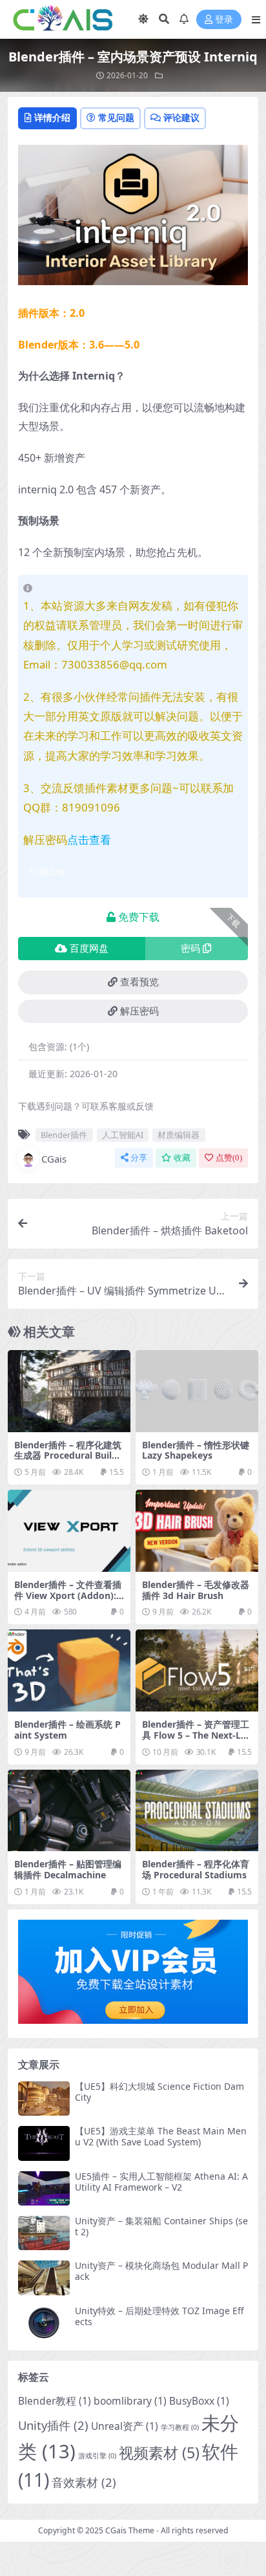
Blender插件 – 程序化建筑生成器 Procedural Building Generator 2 (68, 1456)
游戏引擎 (97, 2456)
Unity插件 (53, 2425)
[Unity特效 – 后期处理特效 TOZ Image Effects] (44, 2323)
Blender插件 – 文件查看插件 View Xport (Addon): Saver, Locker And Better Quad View (69, 1601)
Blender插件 (64, 1135)
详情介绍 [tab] (52, 117)
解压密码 (139, 1011)
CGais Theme (130, 2530)
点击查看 (89, 840)
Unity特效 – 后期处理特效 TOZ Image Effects (159, 2316)
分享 (139, 1158)
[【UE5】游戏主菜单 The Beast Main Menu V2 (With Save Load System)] (44, 2143)
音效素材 (84, 2482)
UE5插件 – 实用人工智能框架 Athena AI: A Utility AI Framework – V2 (161, 2182)
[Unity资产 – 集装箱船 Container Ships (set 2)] (44, 2233)
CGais (54, 1159)
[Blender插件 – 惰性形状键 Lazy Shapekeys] (197, 1391)
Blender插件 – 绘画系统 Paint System (67, 1730)
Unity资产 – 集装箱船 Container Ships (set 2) (161, 2226)
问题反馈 (49, 872)
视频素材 (159, 2453)
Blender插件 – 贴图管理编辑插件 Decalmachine (68, 1869)
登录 (224, 20)
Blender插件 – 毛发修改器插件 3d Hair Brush (196, 1590)
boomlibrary (130, 2401)
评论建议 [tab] (181, 117)
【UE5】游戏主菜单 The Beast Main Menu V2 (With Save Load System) (161, 2136)
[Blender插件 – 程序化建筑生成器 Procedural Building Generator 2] (69, 1391)
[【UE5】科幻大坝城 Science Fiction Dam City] (44, 2098)
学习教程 (180, 2427)
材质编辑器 (179, 1135)
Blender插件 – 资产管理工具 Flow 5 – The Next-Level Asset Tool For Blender (197, 1740)
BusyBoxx (199, 2401)
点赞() (229, 1158)
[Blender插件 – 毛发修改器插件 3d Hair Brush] (197, 1531)
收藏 (182, 1158)
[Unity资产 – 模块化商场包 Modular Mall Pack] (44, 2278)
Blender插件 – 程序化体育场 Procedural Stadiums (196, 1869)
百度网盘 (89, 949)
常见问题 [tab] (116, 117)
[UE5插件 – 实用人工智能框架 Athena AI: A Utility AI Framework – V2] (44, 2188)
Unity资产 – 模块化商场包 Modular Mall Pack (161, 2271)
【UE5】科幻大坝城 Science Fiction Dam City (159, 2092)
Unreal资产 (125, 2426)
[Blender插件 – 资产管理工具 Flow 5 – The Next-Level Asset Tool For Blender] (197, 1670)
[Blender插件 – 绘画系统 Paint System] (69, 1670)
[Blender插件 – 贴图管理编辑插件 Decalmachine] (69, 1811)
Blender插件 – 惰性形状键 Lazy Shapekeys (196, 1450)
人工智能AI (123, 1135)
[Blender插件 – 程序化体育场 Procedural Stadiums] (197, 1811)
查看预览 (139, 982)
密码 (190, 949)
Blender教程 (55, 2401)
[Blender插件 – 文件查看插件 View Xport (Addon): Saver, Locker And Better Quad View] (69, 1531)
